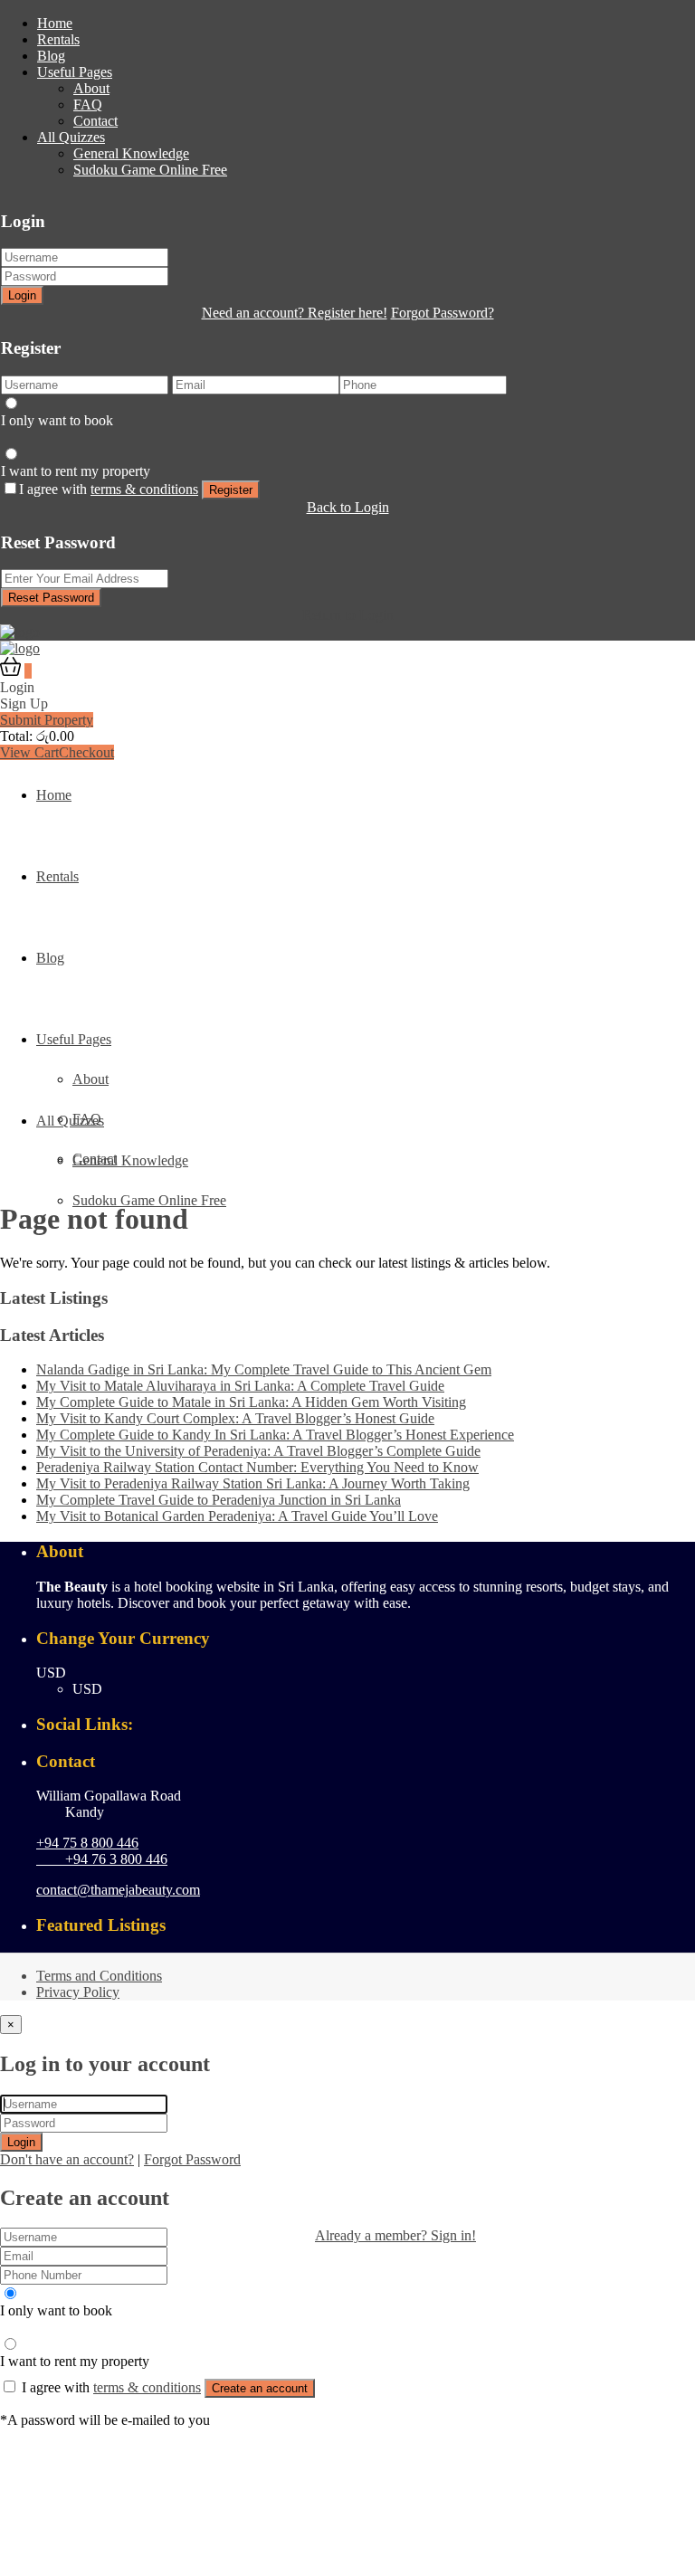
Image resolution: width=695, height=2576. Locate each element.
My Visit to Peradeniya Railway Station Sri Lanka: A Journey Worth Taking (253, 1483)
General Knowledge (131, 153)
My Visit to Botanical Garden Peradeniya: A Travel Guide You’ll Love (237, 1516)
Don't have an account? (67, 2159)
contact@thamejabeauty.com (118, 1890)
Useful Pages (75, 72)
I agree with (109, 489)
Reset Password (51, 598)
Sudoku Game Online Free (150, 170)
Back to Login (348, 507)
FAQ (88, 105)
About (91, 88)
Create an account (260, 2388)
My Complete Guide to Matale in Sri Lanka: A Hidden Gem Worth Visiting (251, 1402)
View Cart (29, 752)
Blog (51, 56)
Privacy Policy (78, 1992)
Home (55, 23)
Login (22, 295)
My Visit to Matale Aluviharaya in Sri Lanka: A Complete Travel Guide (240, 1386)
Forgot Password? (443, 313)
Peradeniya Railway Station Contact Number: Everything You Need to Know (257, 1467)
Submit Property (47, 720)
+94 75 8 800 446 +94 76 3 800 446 (102, 1851)
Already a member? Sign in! (395, 2235)
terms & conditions (144, 489)
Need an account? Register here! (295, 313)
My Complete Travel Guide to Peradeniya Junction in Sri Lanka (219, 1500)
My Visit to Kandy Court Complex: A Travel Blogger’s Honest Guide (235, 1418)
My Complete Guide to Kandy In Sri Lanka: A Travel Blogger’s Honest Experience (275, 1435)
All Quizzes (71, 137)
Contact (95, 121)
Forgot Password (192, 2159)
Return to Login (348, 615)
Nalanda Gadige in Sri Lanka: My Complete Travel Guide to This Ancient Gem (264, 1369)
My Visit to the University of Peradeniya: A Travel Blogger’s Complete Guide (258, 1451)
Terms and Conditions (99, 1976)
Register (231, 490)
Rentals (58, 39)
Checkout (86, 752)
